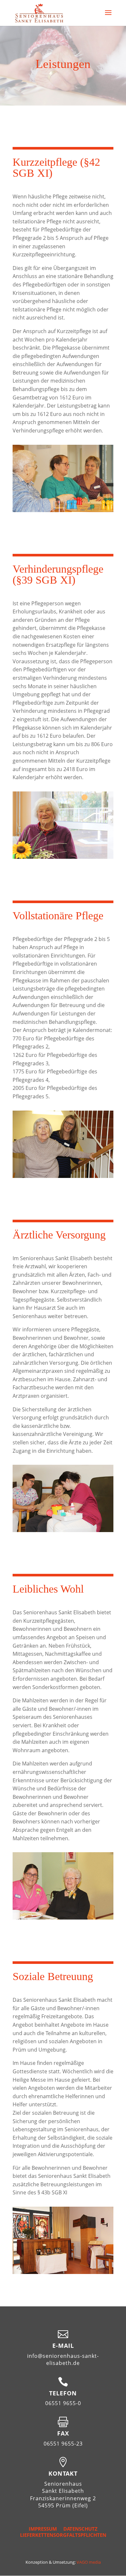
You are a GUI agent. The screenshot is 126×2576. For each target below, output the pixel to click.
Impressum (43, 2529)
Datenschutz (80, 2529)
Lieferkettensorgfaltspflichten (63, 2535)
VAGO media (89, 2562)
